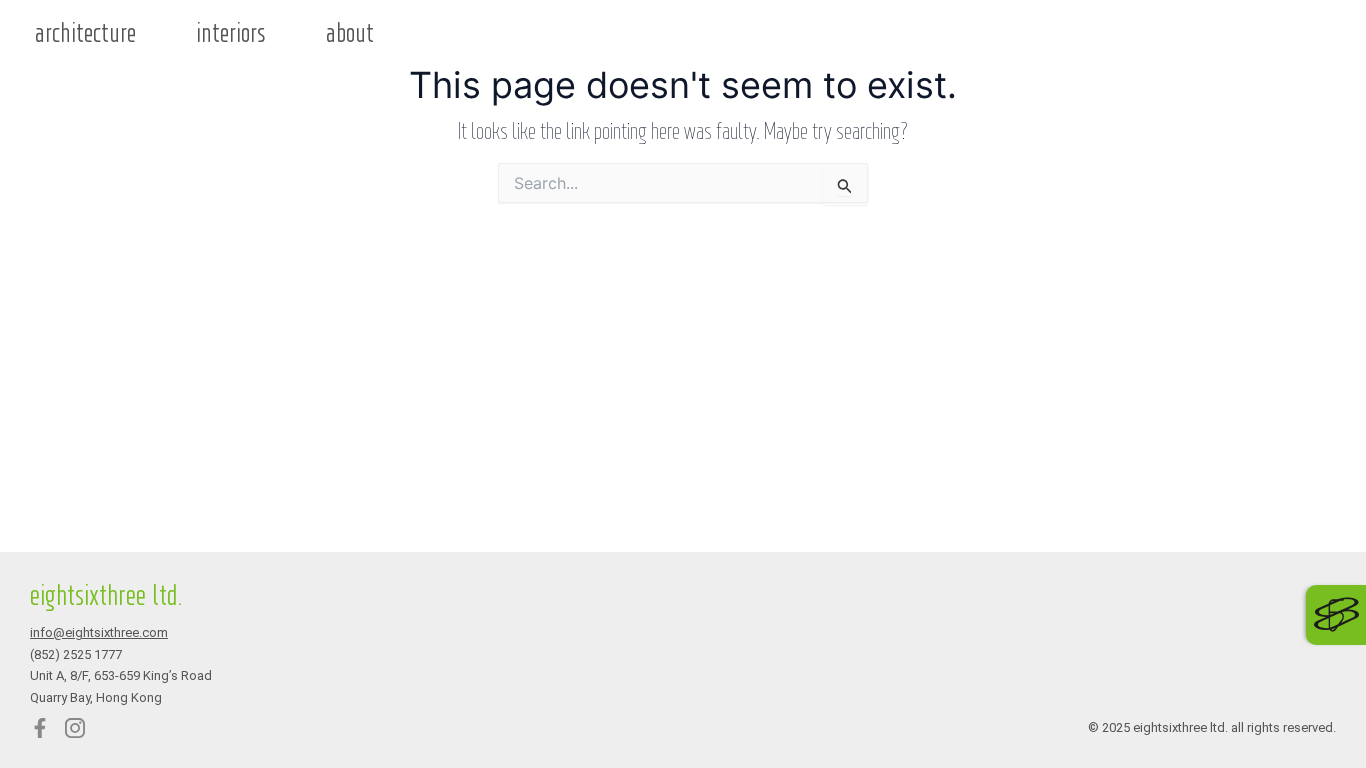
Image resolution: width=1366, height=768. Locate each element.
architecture (85, 34)
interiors (231, 34)
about (350, 34)
